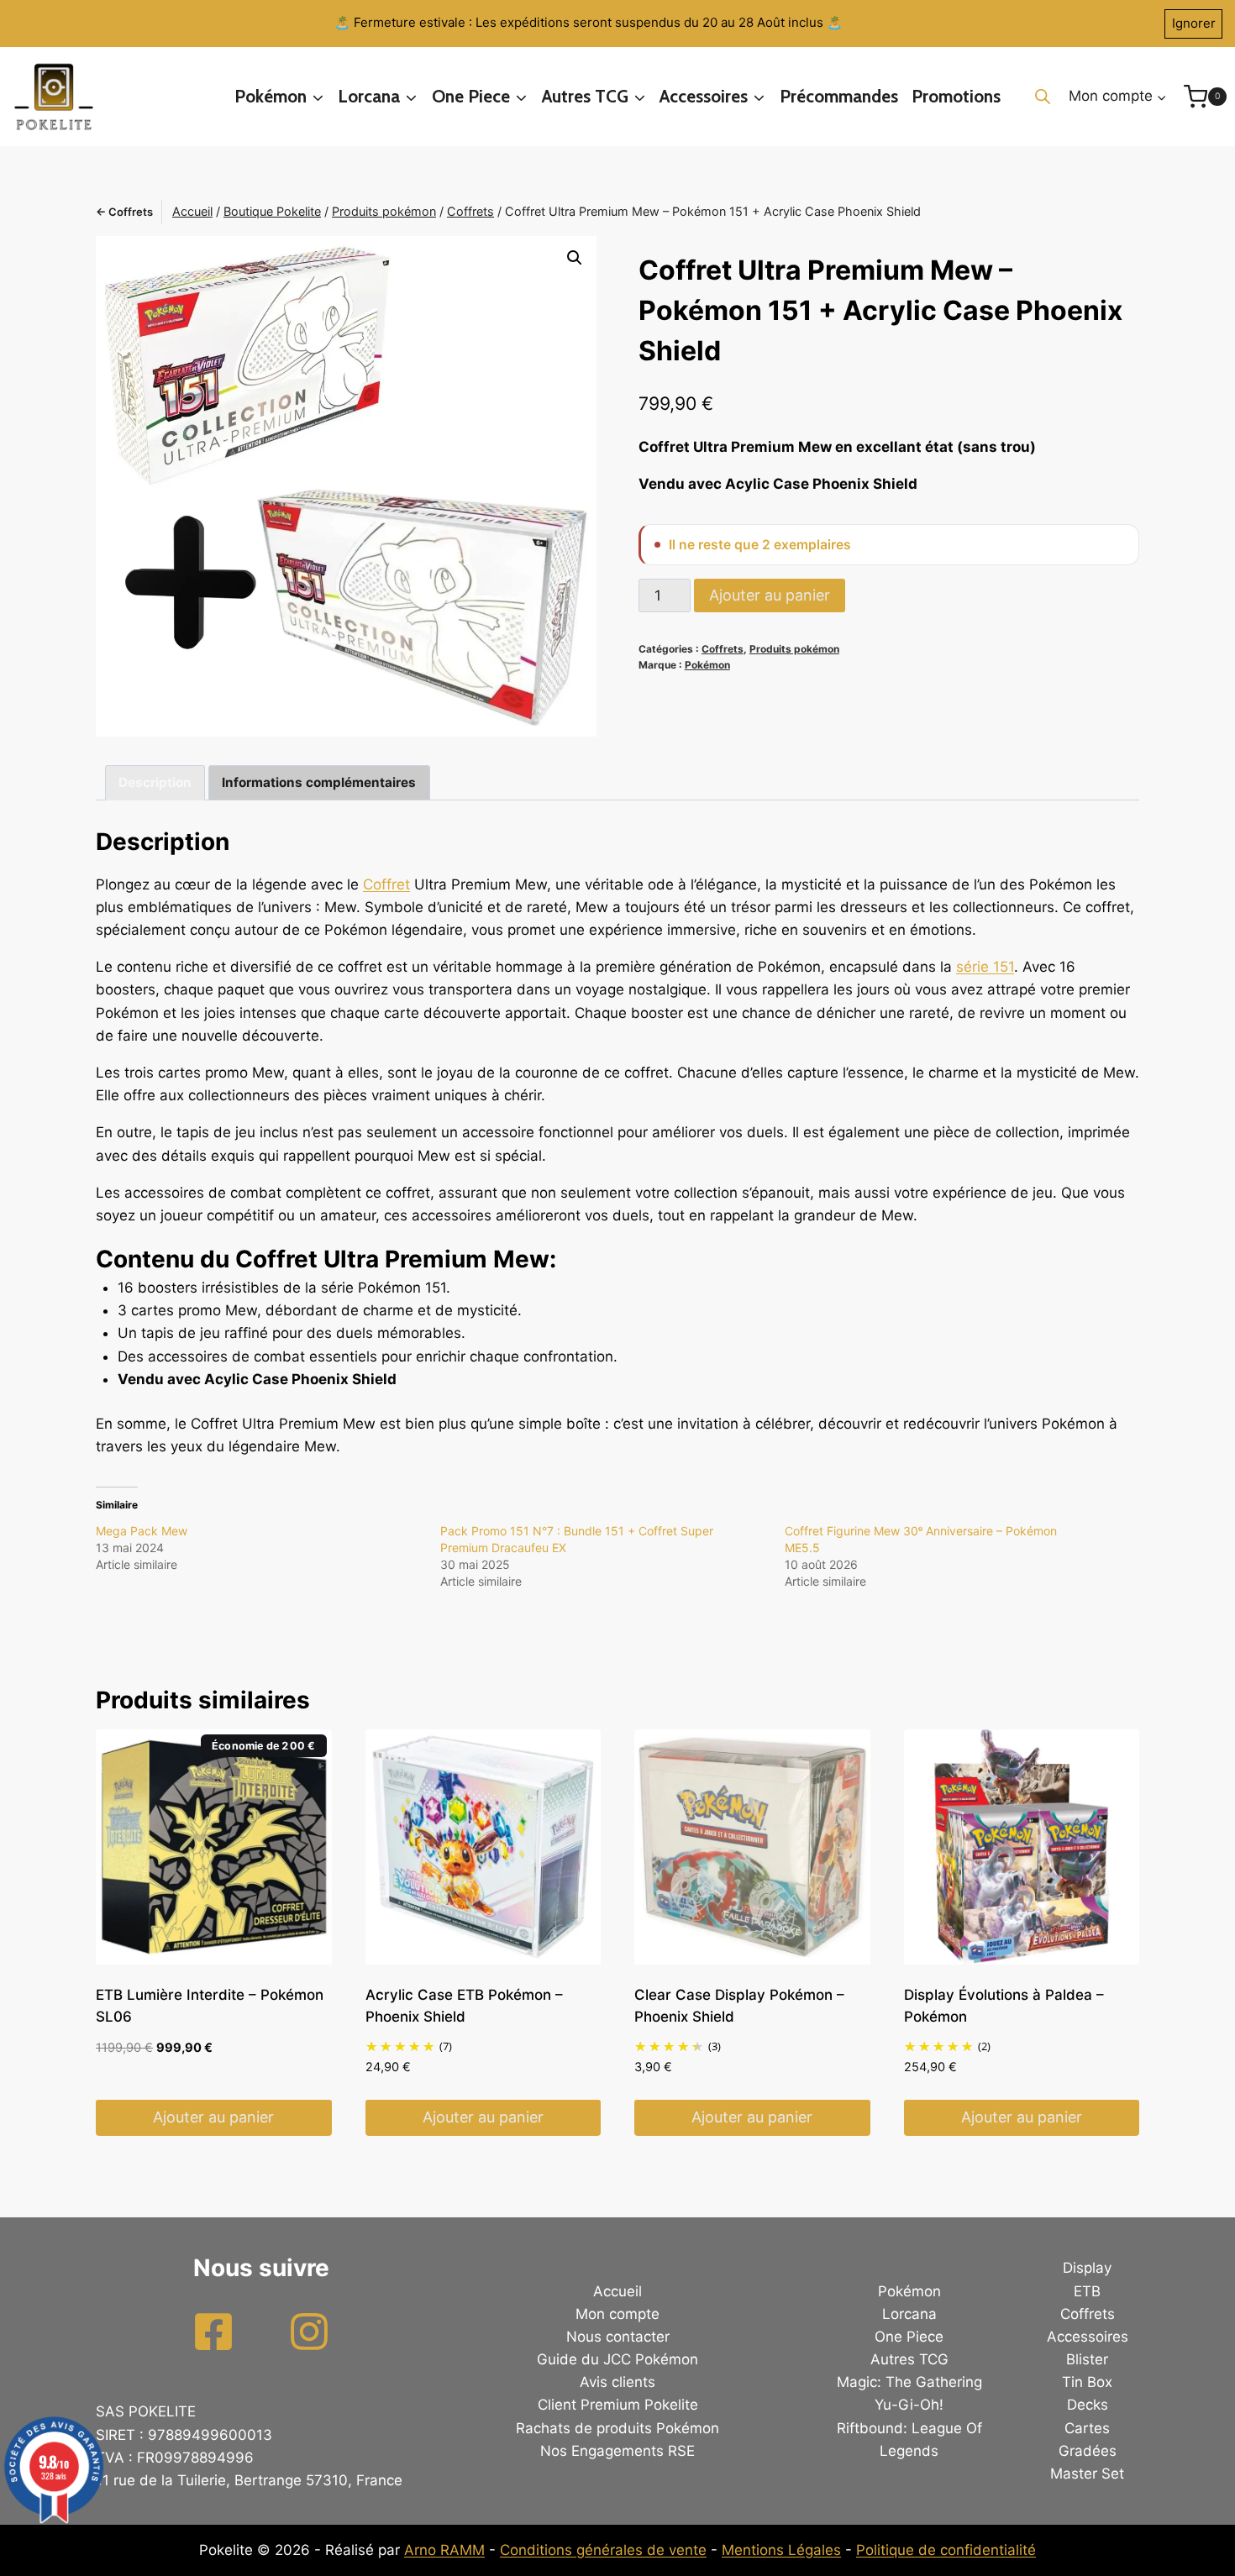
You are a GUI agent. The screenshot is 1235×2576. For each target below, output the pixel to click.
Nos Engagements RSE (617, 2451)
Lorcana (909, 2314)
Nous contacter (618, 2337)
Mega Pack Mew (142, 1531)
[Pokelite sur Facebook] (213, 2332)
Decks (1088, 2405)
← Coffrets (124, 212)
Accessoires (1088, 2337)
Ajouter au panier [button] (213, 2117)
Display (1087, 2268)
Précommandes (839, 96)
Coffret (386, 884)
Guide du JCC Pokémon (617, 2359)
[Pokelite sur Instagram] (309, 2332)
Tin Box (1087, 2382)
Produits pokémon (794, 649)
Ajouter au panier (770, 595)
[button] (575, 258)
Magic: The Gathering (909, 2382)
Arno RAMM (444, 2550)
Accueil (617, 2291)
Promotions (956, 96)
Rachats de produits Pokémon (617, 2428)
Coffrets (723, 649)
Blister (1087, 2359)
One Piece (909, 2337)
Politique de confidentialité (946, 2550)
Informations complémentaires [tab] (319, 782)
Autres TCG (909, 2359)
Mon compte (617, 2314)
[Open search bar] (1043, 97)
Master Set (1087, 2474)
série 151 (985, 967)
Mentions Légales (781, 2550)
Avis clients (617, 2382)
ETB (1087, 2291)
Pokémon (707, 665)
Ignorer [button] (1194, 23)
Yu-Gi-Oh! (909, 2405)
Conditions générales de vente (603, 2550)
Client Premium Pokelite (618, 2405)
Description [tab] (155, 782)
